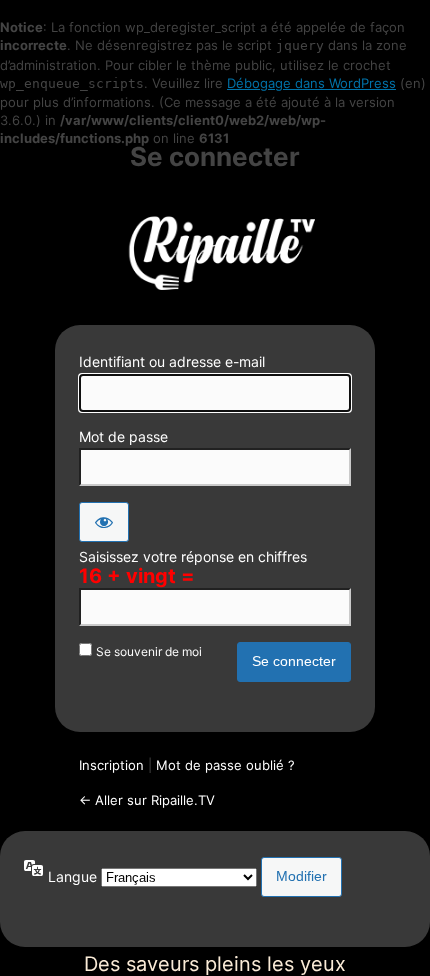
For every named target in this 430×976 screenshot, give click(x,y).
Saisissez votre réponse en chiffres (193, 556)
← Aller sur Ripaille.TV (147, 800)
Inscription (111, 765)
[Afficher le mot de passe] (104, 522)
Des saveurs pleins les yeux (215, 250)
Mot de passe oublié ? (225, 765)
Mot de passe (123, 436)
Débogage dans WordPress (311, 83)
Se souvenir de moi (149, 651)
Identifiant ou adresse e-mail (172, 361)
